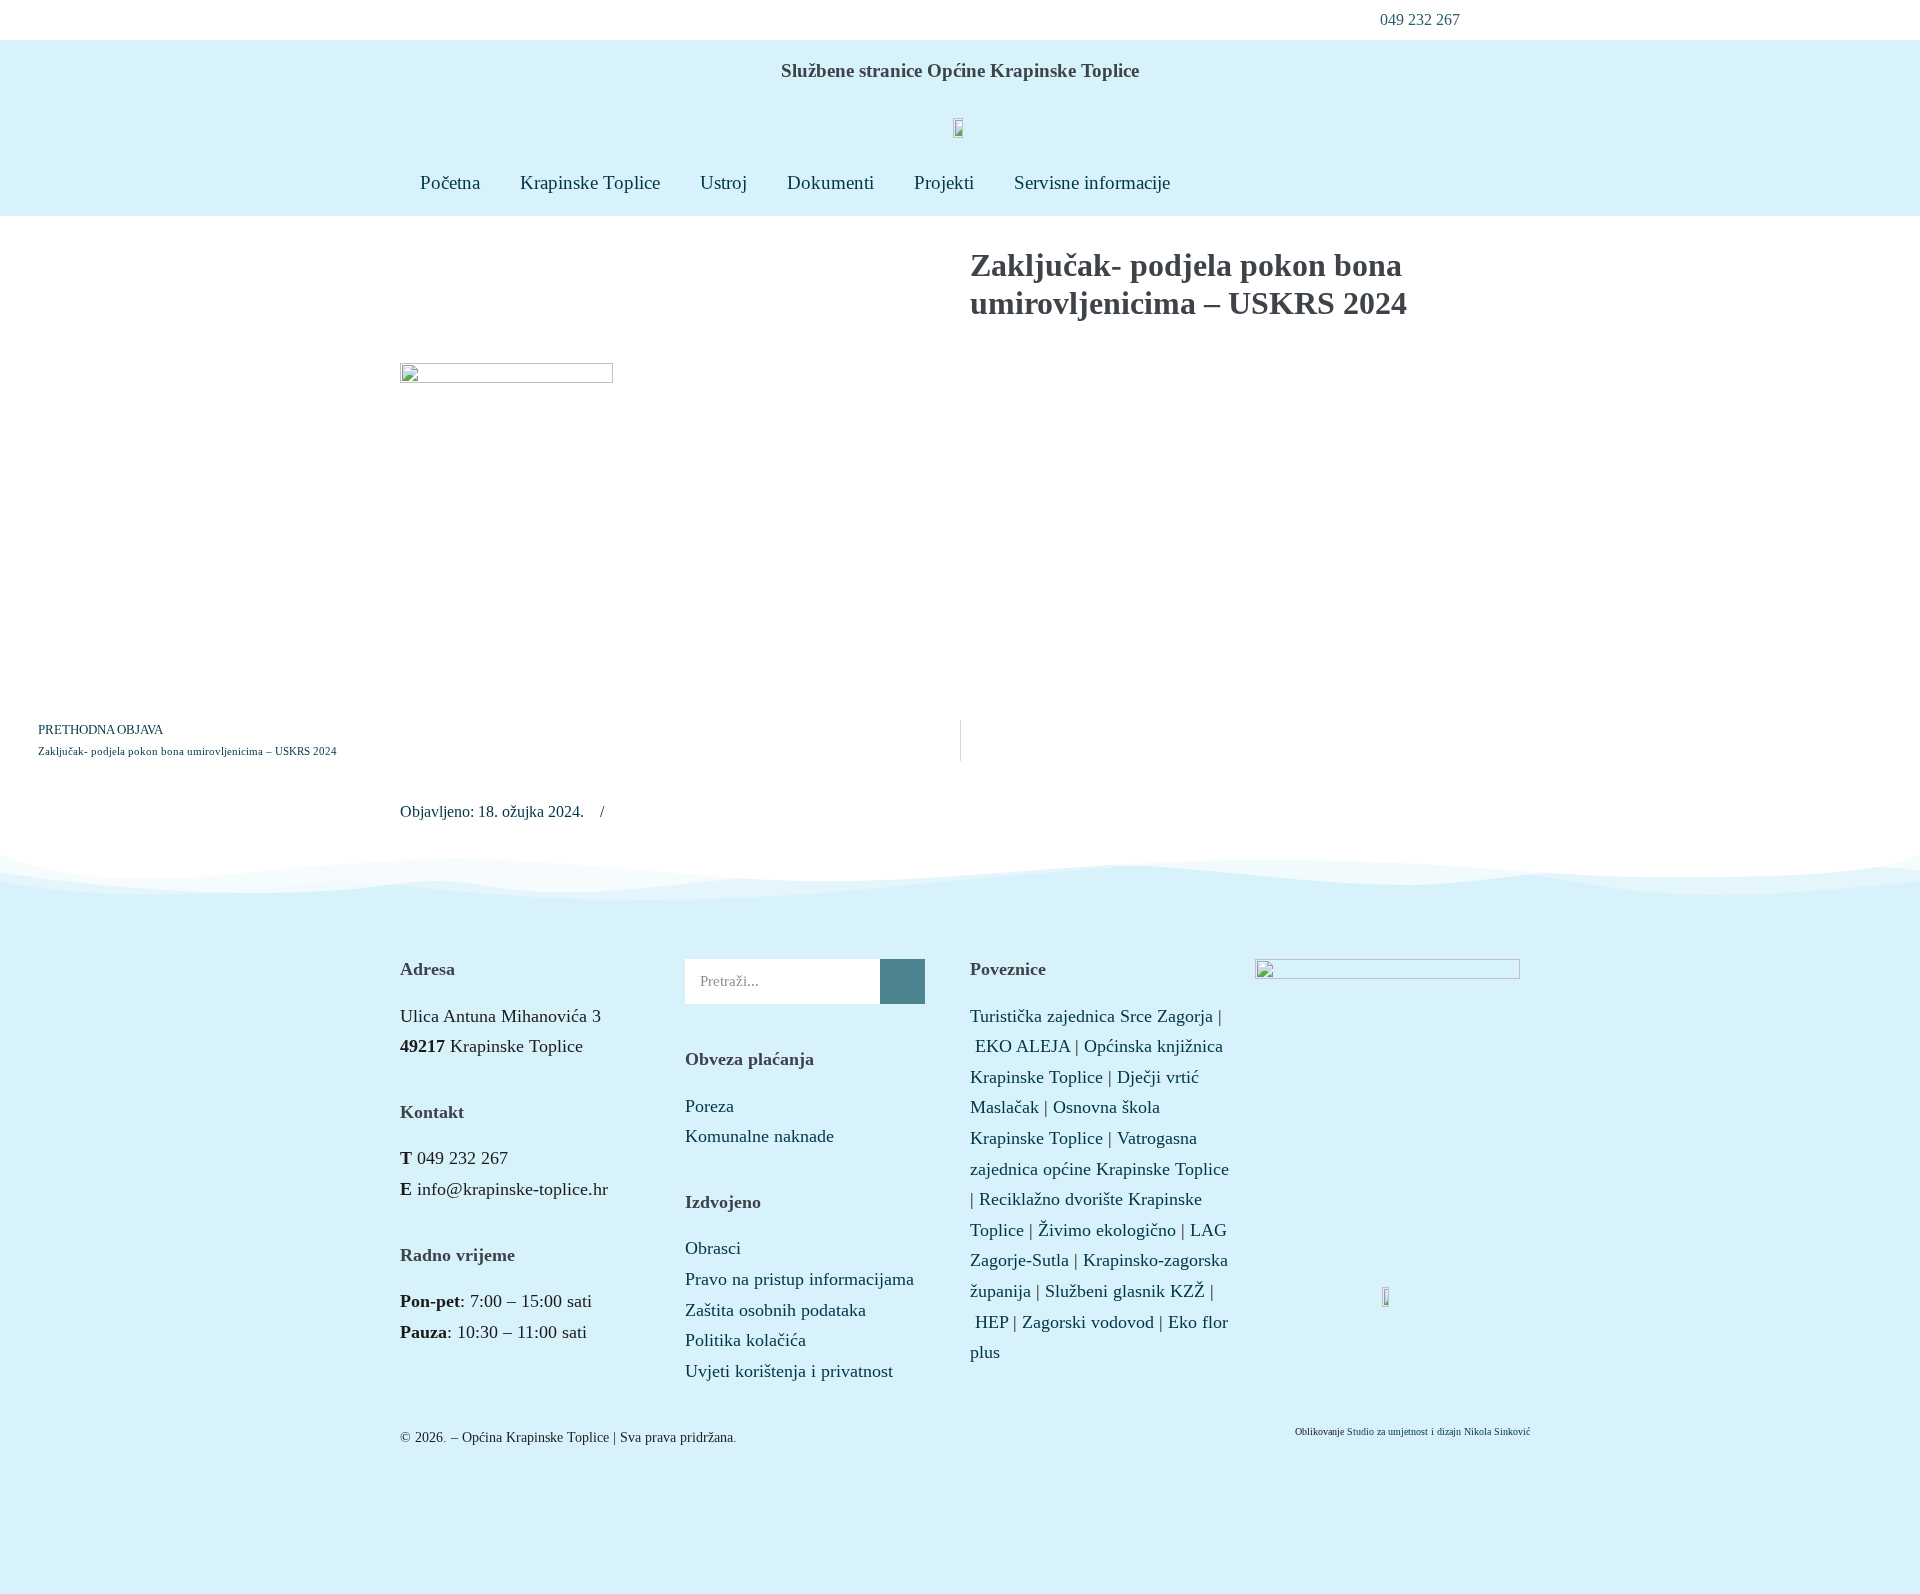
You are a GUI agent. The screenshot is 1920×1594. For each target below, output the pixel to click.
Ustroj (723, 182)
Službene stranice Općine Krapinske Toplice (960, 70)
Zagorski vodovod (1088, 1322)
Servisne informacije (1092, 182)
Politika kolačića (745, 1340)
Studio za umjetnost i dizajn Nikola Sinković (1438, 1431)
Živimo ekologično (1107, 1230)
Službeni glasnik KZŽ (1125, 1291)
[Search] (902, 981)
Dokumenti (830, 182)
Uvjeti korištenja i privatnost (789, 1371)
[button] (1409, 20)
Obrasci (713, 1248)
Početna (450, 182)
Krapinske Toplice (590, 182)
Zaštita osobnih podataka (775, 1310)
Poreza (709, 1106)
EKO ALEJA (1022, 1046)
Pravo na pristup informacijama (799, 1279)
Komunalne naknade (759, 1136)
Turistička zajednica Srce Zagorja (1091, 1016)
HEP (991, 1322)
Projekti (944, 182)
